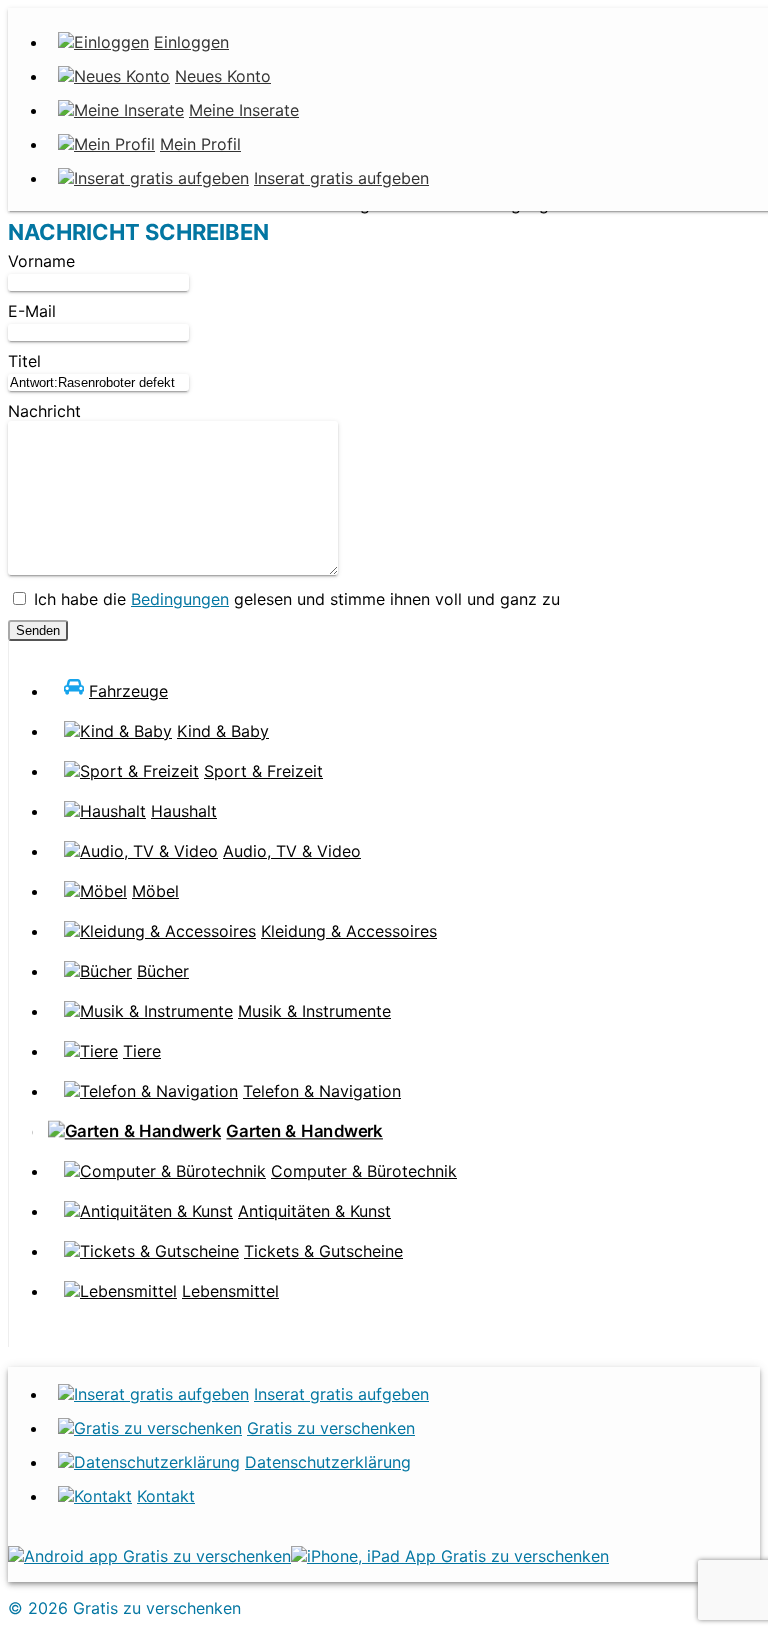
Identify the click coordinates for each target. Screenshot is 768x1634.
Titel (24, 361)
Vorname (41, 261)
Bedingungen (180, 599)
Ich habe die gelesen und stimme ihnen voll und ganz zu (294, 599)
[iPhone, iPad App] (450, 1556)
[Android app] (149, 1556)
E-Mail (32, 311)
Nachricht (44, 411)
